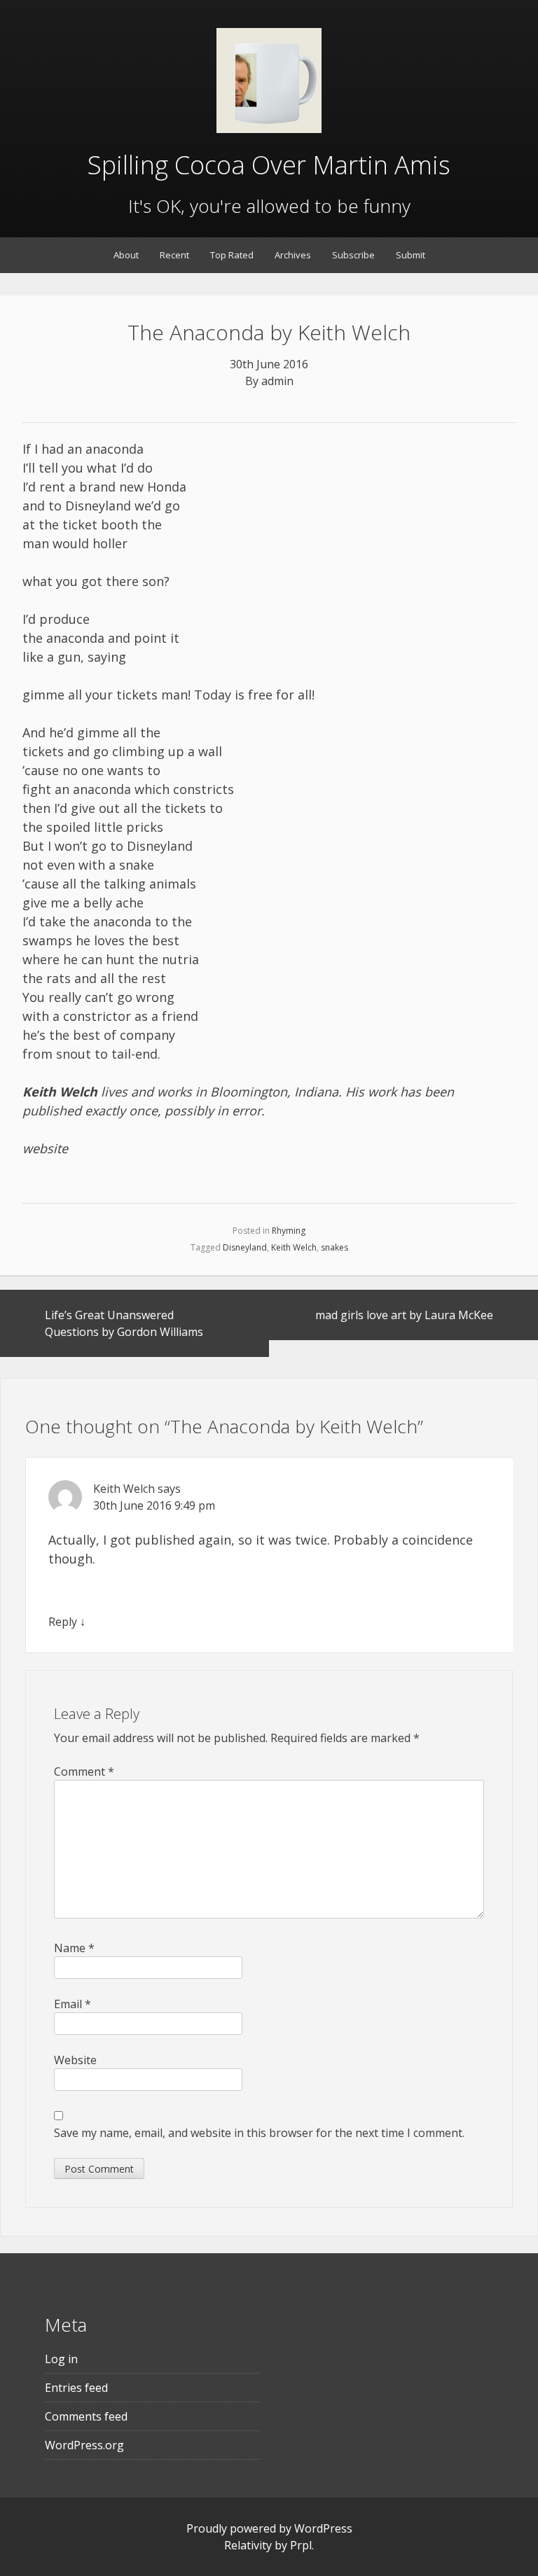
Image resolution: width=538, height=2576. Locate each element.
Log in (61, 2359)
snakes (334, 1247)
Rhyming (289, 1231)
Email (73, 2004)
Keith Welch (294, 1247)
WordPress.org (84, 2445)
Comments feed (86, 2416)
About (126, 255)
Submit (411, 255)
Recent (174, 255)
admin (277, 381)
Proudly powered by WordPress (269, 2528)
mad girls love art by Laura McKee (404, 1315)
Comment (84, 1771)
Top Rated (232, 255)
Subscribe (353, 255)
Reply (63, 1622)
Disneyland (245, 1247)
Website (75, 2060)
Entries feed (76, 2388)
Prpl (301, 2545)
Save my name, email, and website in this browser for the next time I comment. (259, 2133)
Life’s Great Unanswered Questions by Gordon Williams (124, 1323)
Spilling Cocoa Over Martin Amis (269, 165)
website (45, 1148)
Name (74, 1948)
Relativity (248, 2545)
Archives (293, 255)
